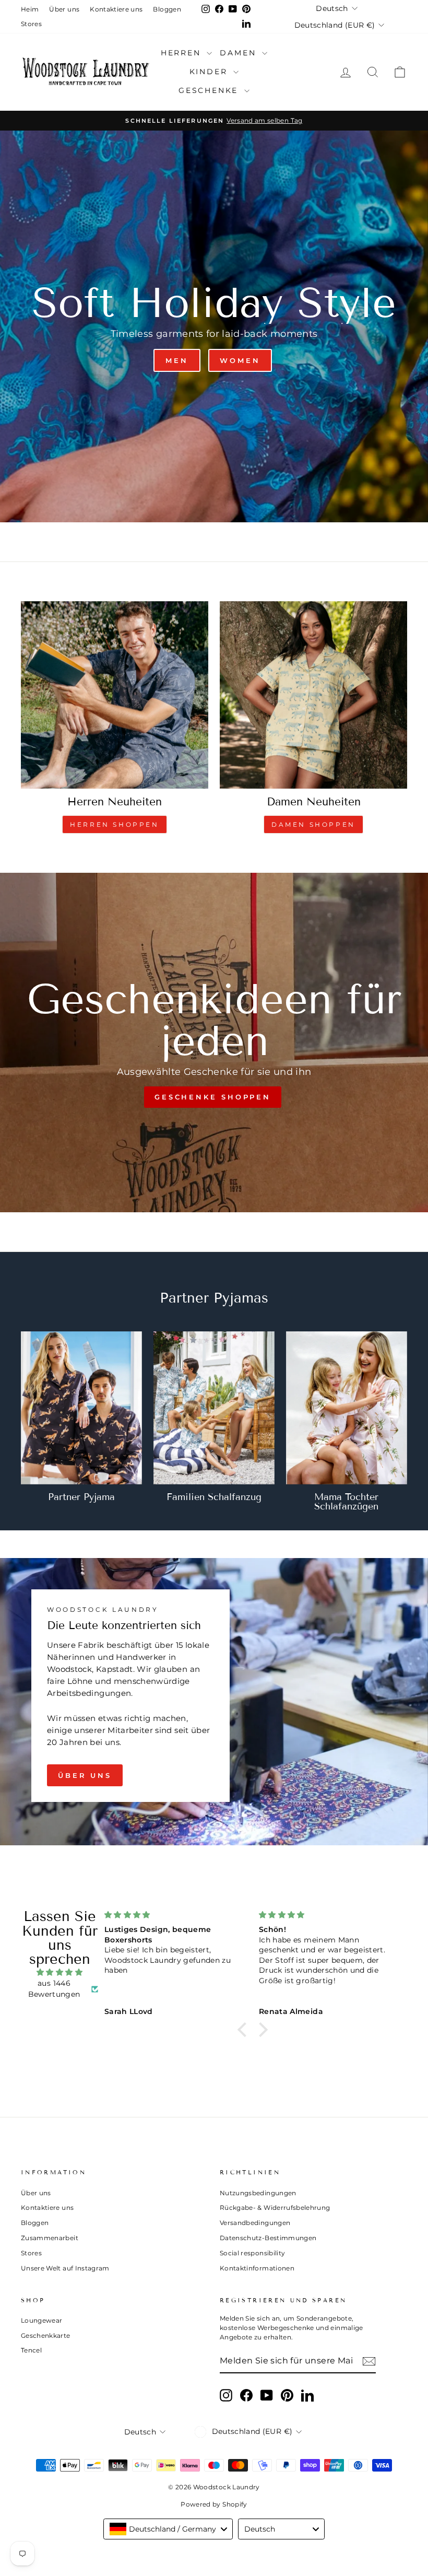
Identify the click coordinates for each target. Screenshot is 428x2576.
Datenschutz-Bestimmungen (268, 2238)
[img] (60, 1972)
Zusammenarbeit (50, 2238)
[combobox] (168, 2529)
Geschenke (210, 90)
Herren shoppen (114, 824)
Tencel (31, 2350)
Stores (31, 24)
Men (177, 360)
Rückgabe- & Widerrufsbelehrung (275, 2208)
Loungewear (42, 2320)
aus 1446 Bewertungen (54, 1989)
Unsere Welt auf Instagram (65, 2268)
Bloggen (167, 9)
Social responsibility (252, 2253)
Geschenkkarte (46, 2335)
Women (240, 360)
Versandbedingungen (255, 2223)
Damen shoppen (313, 824)
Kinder (210, 72)
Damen (240, 53)
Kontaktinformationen (257, 2268)
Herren (183, 53)
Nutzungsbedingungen (258, 2193)
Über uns (64, 9)
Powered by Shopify (214, 2504)
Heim (30, 9)
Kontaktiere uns (116, 9)
